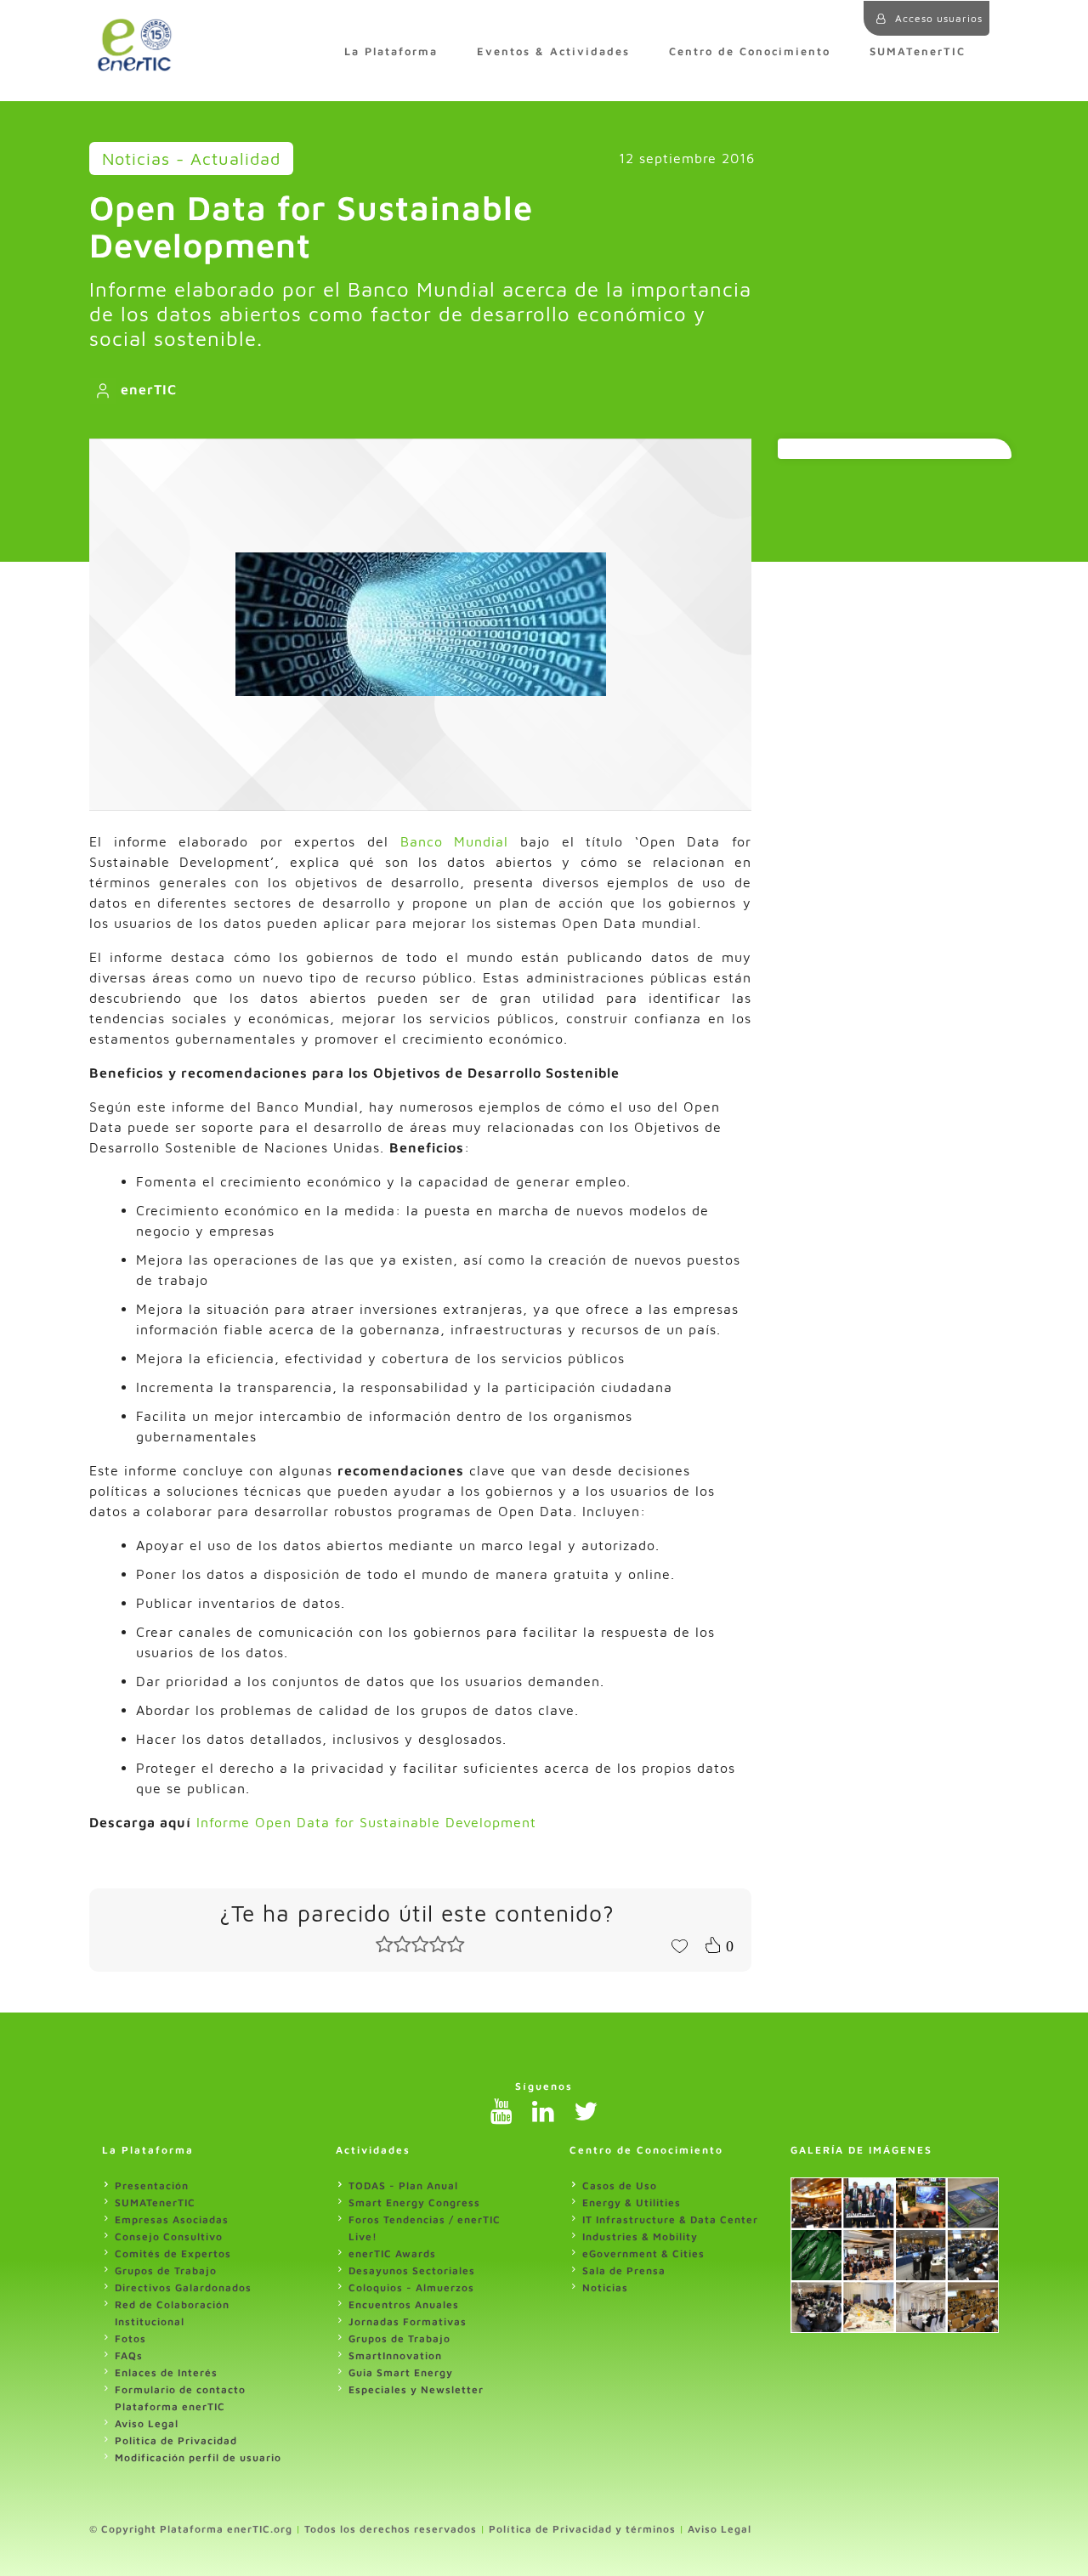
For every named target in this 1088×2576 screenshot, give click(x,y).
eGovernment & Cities (643, 2253)
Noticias (605, 2287)
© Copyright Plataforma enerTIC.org (191, 2529)
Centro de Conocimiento (750, 51)
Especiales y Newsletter (416, 2389)
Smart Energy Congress (414, 2202)
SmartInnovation (395, 2355)
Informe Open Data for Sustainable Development (366, 1822)
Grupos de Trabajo (166, 2270)
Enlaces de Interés (166, 2372)
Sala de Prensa (624, 2270)
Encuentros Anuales (404, 2304)
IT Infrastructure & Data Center (670, 2219)
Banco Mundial (455, 841)
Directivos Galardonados (183, 2287)
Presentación (152, 2185)
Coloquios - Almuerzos (411, 2287)
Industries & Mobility (640, 2236)
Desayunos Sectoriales (412, 2270)
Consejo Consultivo (169, 2236)
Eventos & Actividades (553, 51)
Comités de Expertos (173, 2253)
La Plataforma (391, 51)
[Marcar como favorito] (679, 1945)
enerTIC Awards (392, 2253)
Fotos (130, 2338)
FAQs (129, 2355)
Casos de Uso (620, 2185)
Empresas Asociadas (172, 2219)
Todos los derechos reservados (391, 2529)
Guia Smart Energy (401, 2372)
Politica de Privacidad (176, 2440)
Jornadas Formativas (408, 2321)
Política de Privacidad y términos (582, 2529)
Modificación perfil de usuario (198, 2457)
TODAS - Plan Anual (403, 2185)
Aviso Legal (147, 2423)
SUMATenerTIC (918, 51)
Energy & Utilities (632, 2202)
